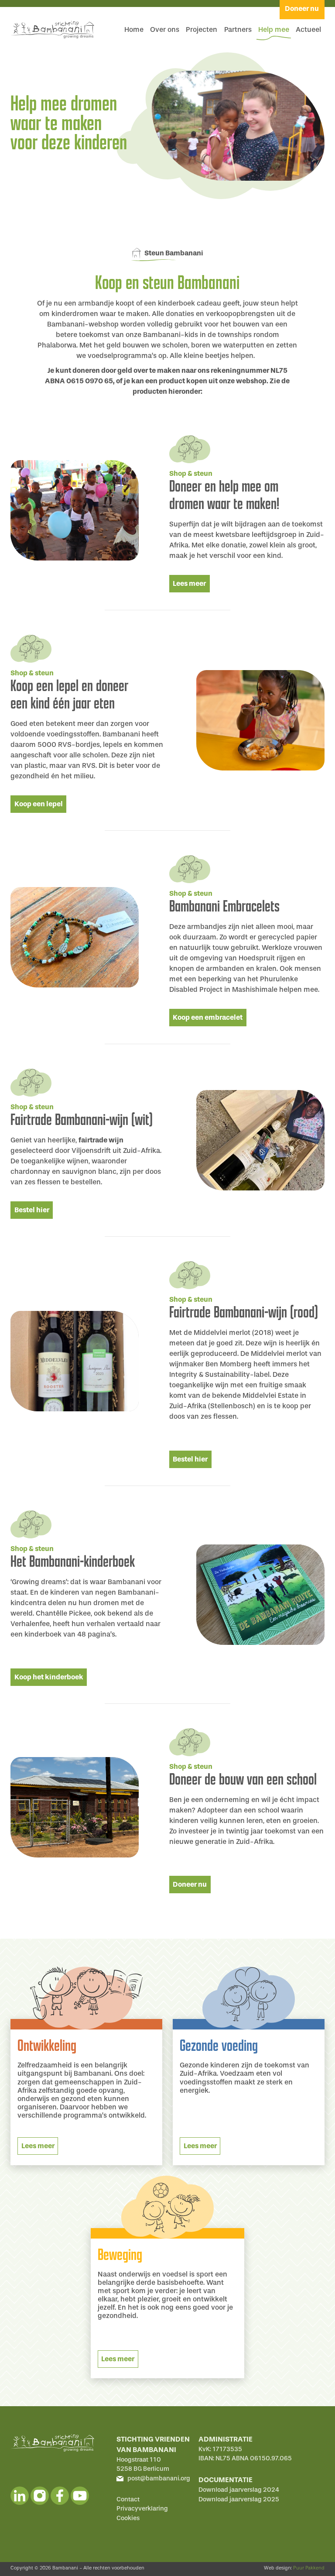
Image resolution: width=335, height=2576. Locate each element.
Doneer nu (190, 1884)
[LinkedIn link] (20, 2496)
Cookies (128, 2518)
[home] (52, 30)
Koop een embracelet (208, 1017)
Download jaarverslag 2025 (239, 2499)
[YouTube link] (80, 2496)
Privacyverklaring (142, 2509)
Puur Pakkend (309, 2568)
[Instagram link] (40, 2496)
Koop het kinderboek (49, 1677)
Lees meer (189, 583)
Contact (128, 2499)
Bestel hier (32, 1210)
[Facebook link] (60, 2496)
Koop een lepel (39, 804)
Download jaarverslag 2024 (239, 2490)
